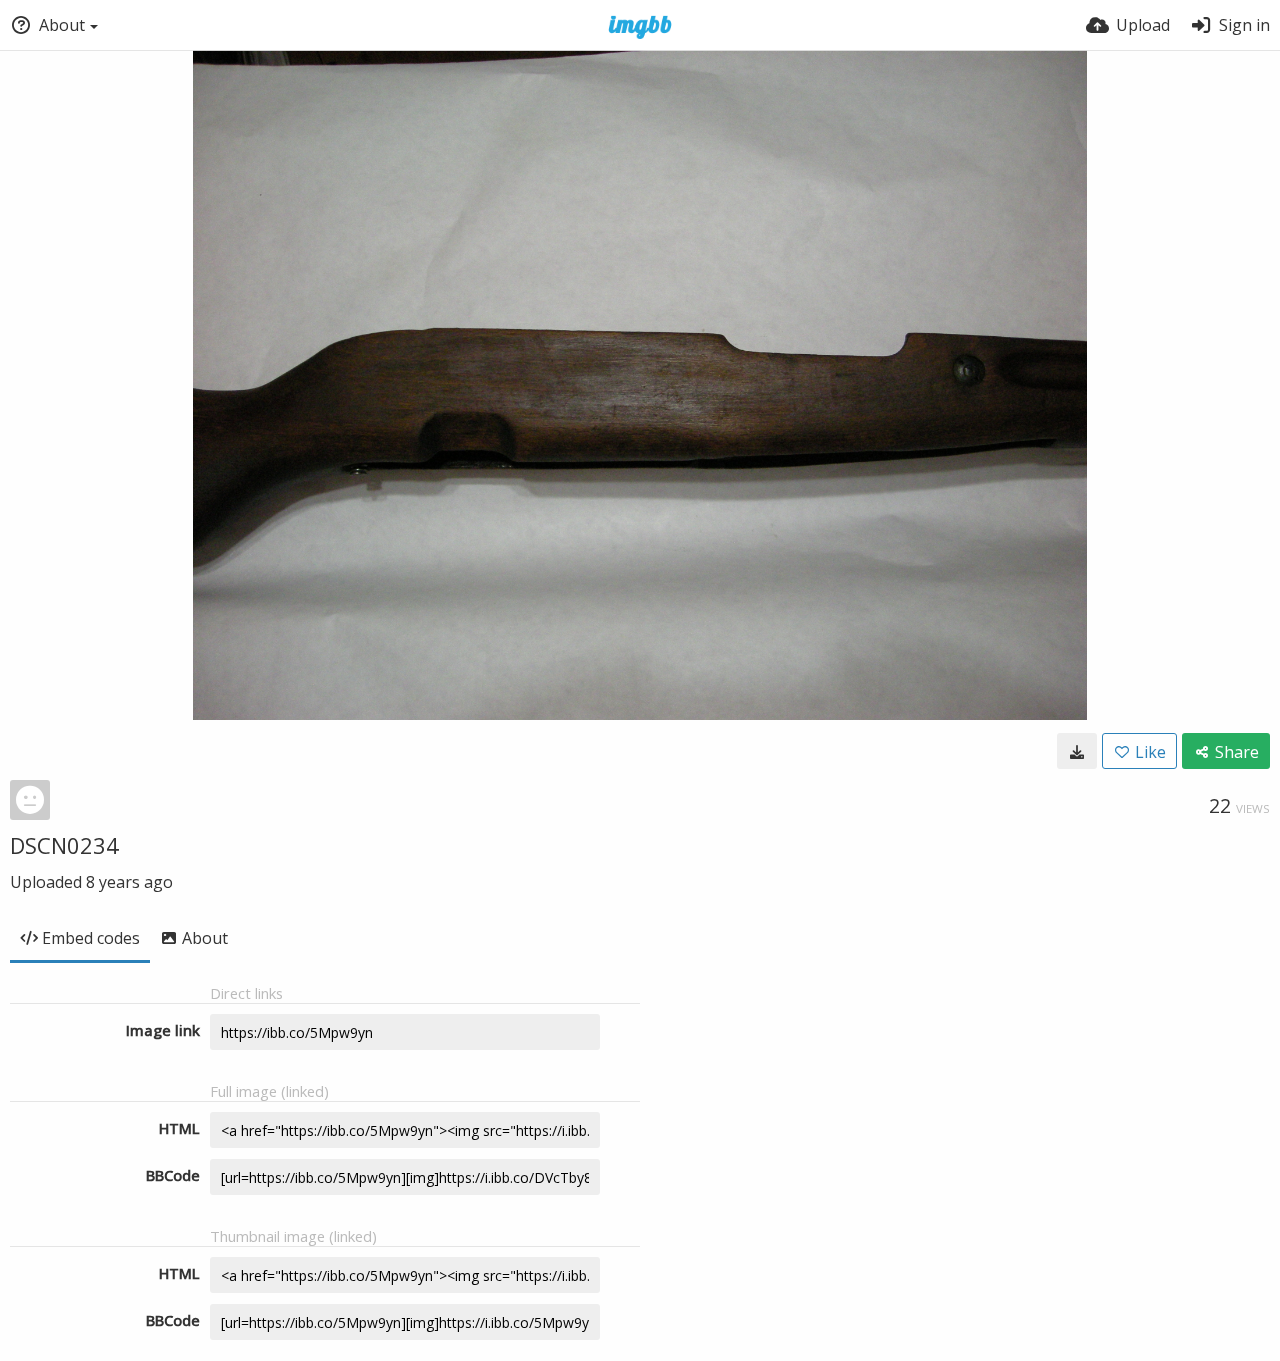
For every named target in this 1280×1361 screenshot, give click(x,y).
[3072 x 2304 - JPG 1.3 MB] (1077, 751)
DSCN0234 (64, 845)
